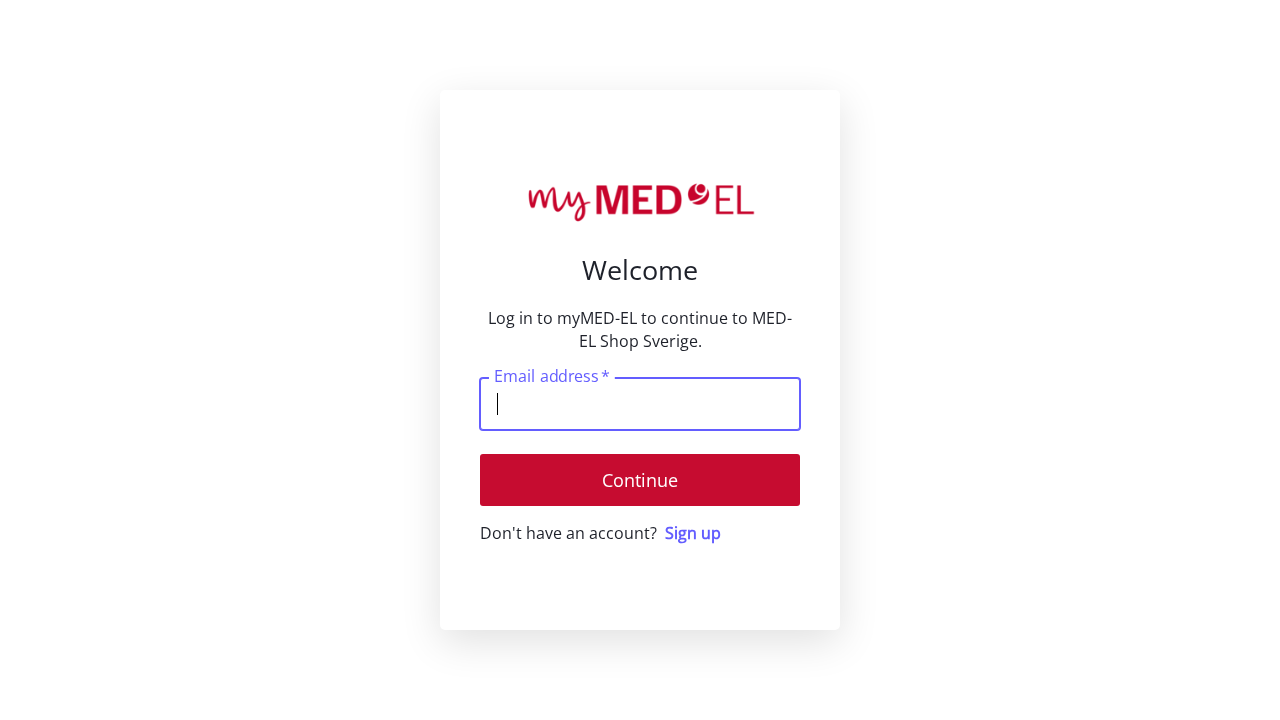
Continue (640, 480)
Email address (551, 376)
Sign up (693, 533)
